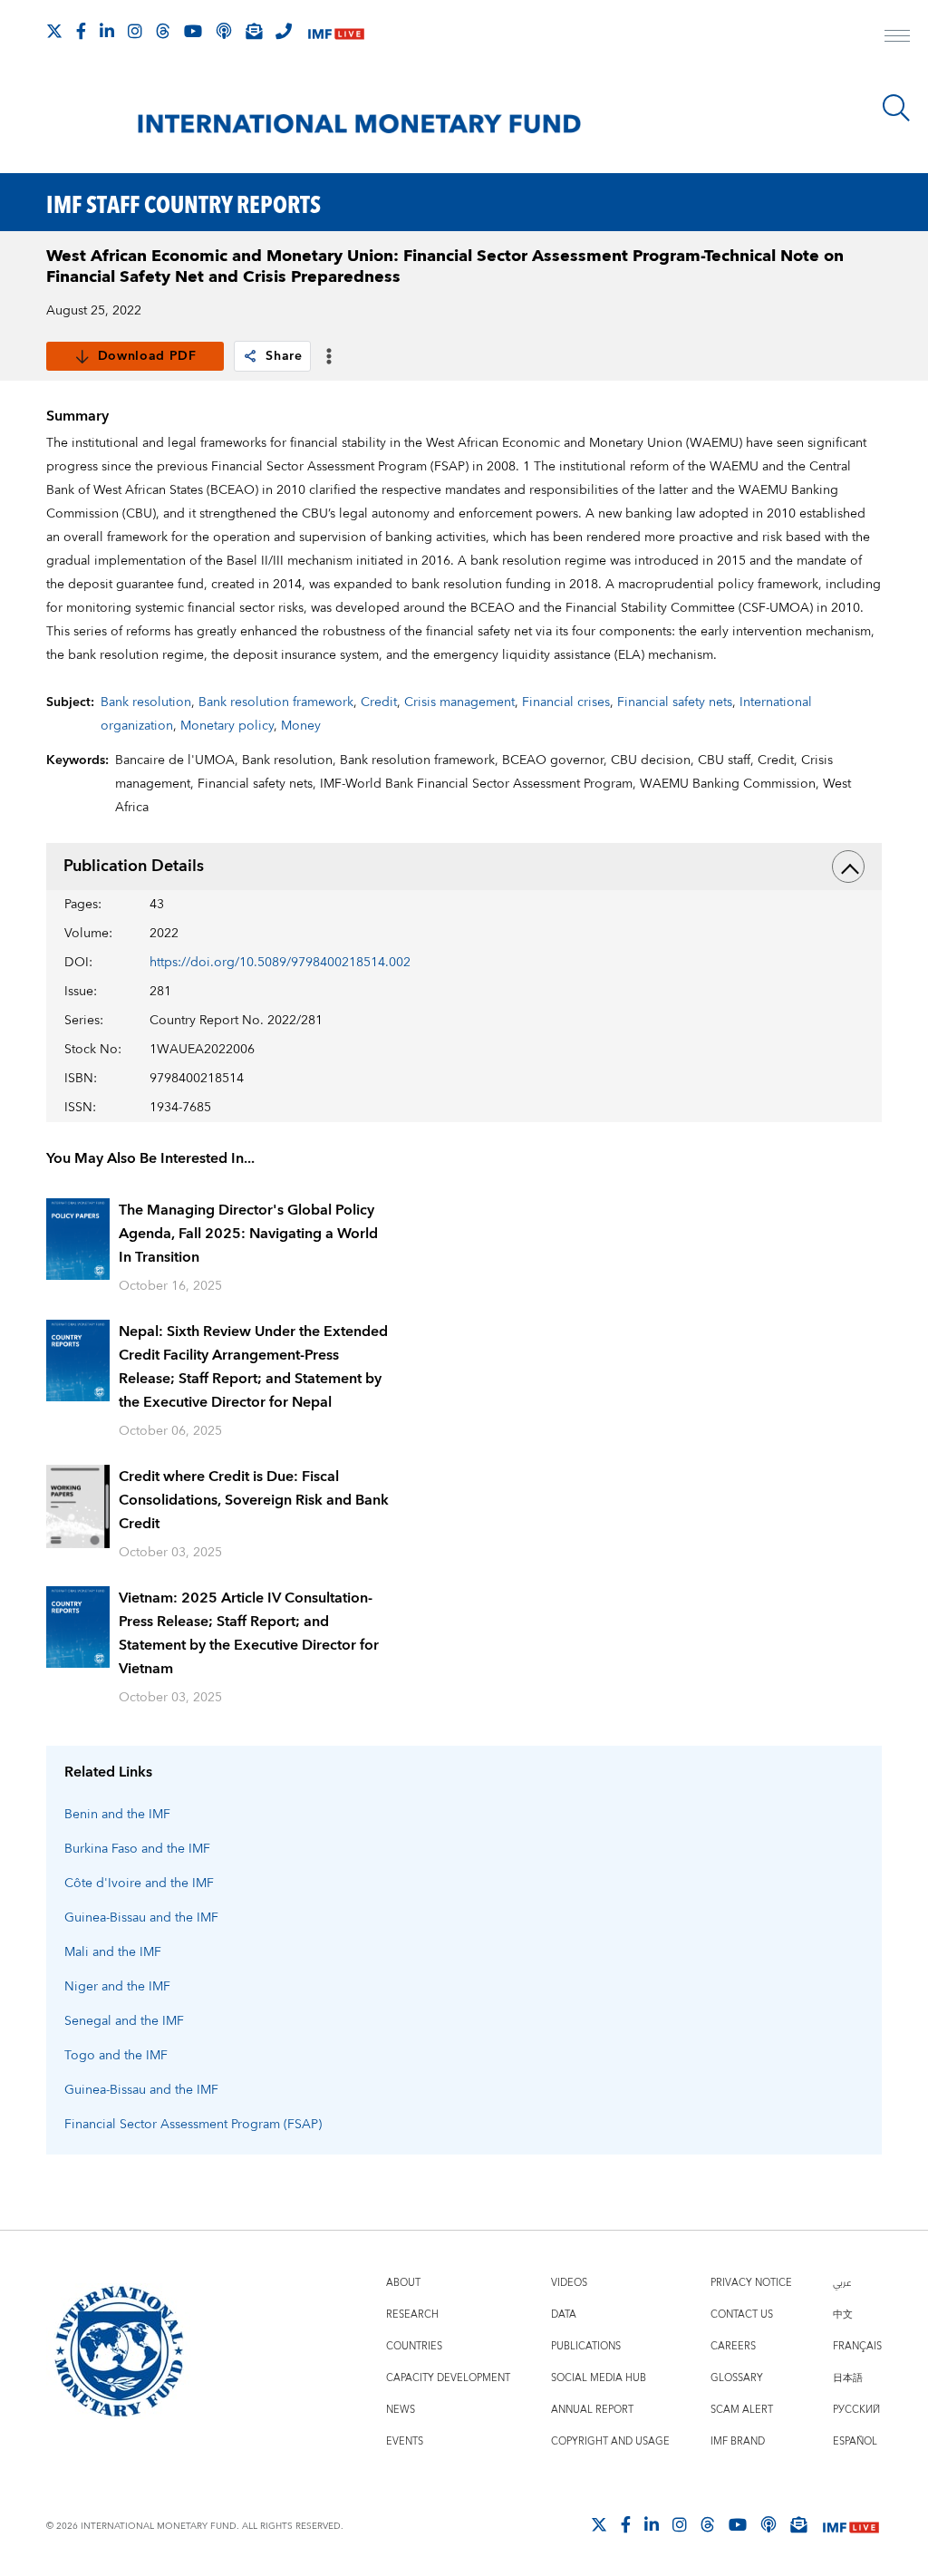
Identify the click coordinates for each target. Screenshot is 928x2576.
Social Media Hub (599, 2378)
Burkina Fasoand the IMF (137, 1849)
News (401, 2410)
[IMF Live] (336, 32)
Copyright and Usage (610, 2441)
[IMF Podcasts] (768, 2524)
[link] (250, 356)
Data (564, 2315)
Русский (856, 2410)
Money (301, 726)
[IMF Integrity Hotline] (284, 31)
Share (284, 356)
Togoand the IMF (116, 2056)
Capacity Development (448, 2378)
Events (405, 2441)
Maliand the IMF (113, 1952)
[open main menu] (897, 38)
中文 (843, 2315)
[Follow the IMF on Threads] (163, 31)
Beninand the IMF (117, 1815)
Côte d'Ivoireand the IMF (139, 1884)
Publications (586, 2346)
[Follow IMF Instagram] (135, 31)
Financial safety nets (675, 702)
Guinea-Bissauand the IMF (141, 1918)
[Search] (896, 108)
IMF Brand (738, 2441)
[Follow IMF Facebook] (81, 31)
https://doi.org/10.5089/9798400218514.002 (280, 963)
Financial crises (566, 702)
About (403, 2283)
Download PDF (147, 356)
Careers (733, 2346)
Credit (379, 702)
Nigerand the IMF (117, 1987)
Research (412, 2315)
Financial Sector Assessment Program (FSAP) (193, 2125)
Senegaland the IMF (124, 2021)
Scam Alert (742, 2410)
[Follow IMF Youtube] (193, 31)
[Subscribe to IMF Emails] (254, 31)
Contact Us (742, 2315)
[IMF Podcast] (224, 31)
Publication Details (134, 866)
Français (857, 2346)
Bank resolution (146, 702)
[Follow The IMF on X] (54, 31)
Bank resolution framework (276, 702)
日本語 (848, 2378)
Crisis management (459, 702)
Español (855, 2441)
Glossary (737, 2378)
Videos (569, 2283)
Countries (414, 2346)
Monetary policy (227, 726)
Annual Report (592, 2410)
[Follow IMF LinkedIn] (107, 31)
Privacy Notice (751, 2283)
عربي (842, 2283)
